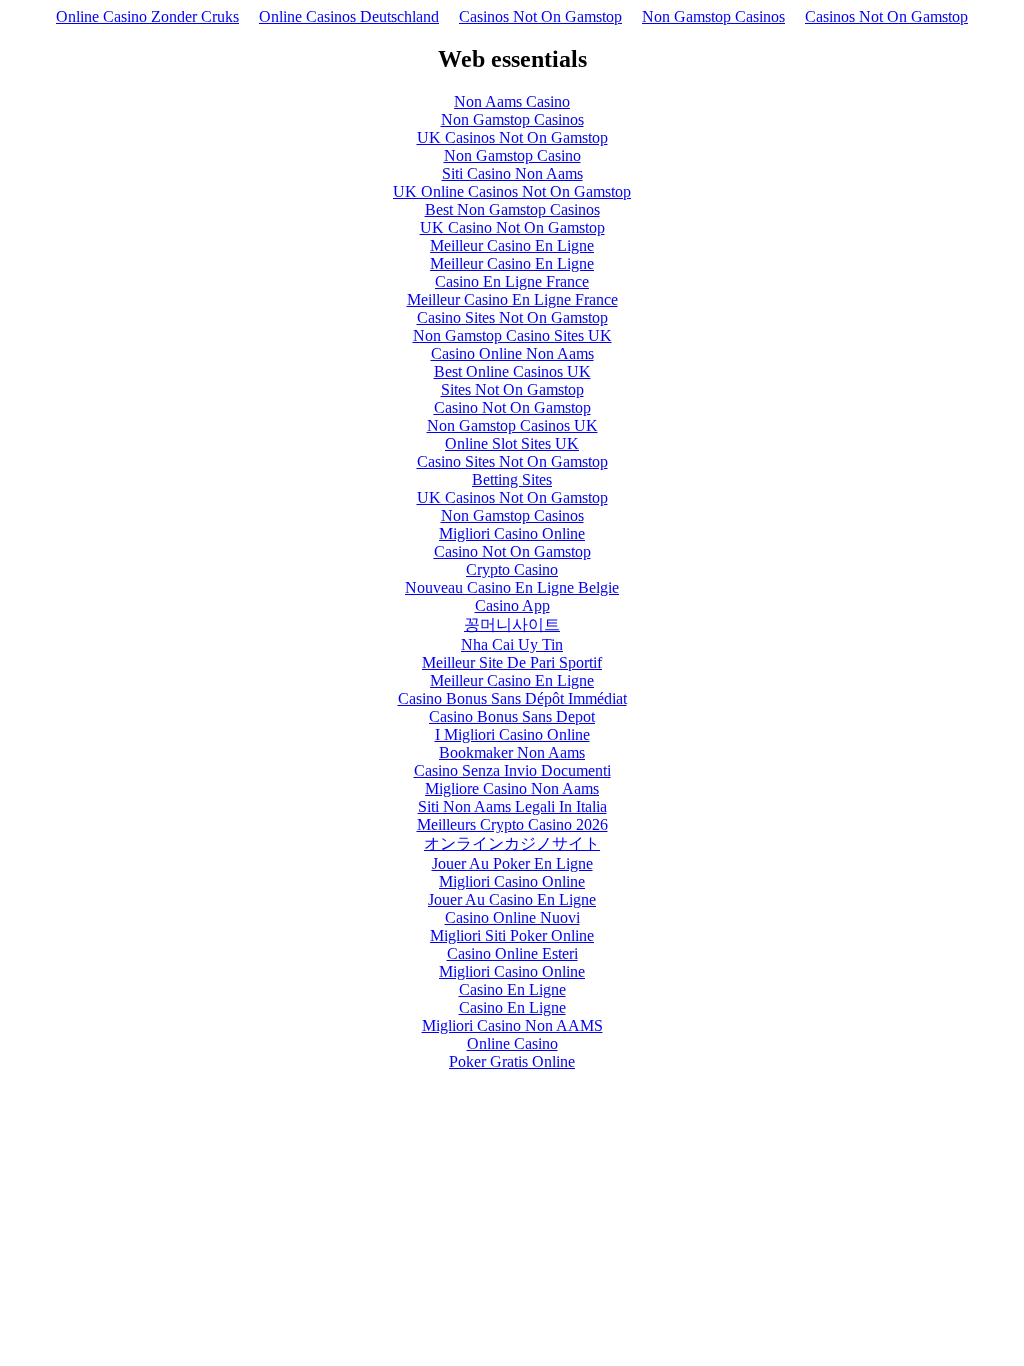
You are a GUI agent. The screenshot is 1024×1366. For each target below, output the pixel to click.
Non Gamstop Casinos (713, 16)
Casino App (512, 605)
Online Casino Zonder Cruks (147, 16)
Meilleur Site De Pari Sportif (512, 662)
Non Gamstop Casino (512, 155)
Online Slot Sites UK (512, 443)
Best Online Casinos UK (512, 371)
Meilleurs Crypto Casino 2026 (512, 824)
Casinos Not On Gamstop (540, 16)
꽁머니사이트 (512, 624)
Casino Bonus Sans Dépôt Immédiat (512, 698)
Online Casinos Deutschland (349, 16)
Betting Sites (512, 479)
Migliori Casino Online (512, 533)
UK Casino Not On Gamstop (512, 227)
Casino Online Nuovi (512, 917)
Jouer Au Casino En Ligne (512, 899)
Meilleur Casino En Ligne (512, 245)
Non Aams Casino (512, 101)
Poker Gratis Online (512, 1061)
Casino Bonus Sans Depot (512, 716)
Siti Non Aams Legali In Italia (512, 806)
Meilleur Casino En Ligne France (512, 299)
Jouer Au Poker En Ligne (512, 863)
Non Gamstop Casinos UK (512, 425)
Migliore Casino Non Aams (512, 788)
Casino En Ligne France (512, 281)
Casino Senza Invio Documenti (512, 770)
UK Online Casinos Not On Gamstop (512, 191)
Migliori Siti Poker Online (512, 935)
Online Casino (512, 1043)
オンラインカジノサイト (512, 843)
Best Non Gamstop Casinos (512, 209)
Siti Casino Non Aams (512, 173)
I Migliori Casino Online (512, 734)
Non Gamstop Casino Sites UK (512, 335)
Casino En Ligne (512, 989)
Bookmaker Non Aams (512, 752)
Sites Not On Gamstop (512, 389)
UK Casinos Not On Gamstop (512, 137)
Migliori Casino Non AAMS (512, 1025)
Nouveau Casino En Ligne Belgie (512, 587)
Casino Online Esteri (512, 953)
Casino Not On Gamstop (512, 407)
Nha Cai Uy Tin (512, 644)
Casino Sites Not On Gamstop (512, 317)
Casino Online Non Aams (512, 353)
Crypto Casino (512, 569)
